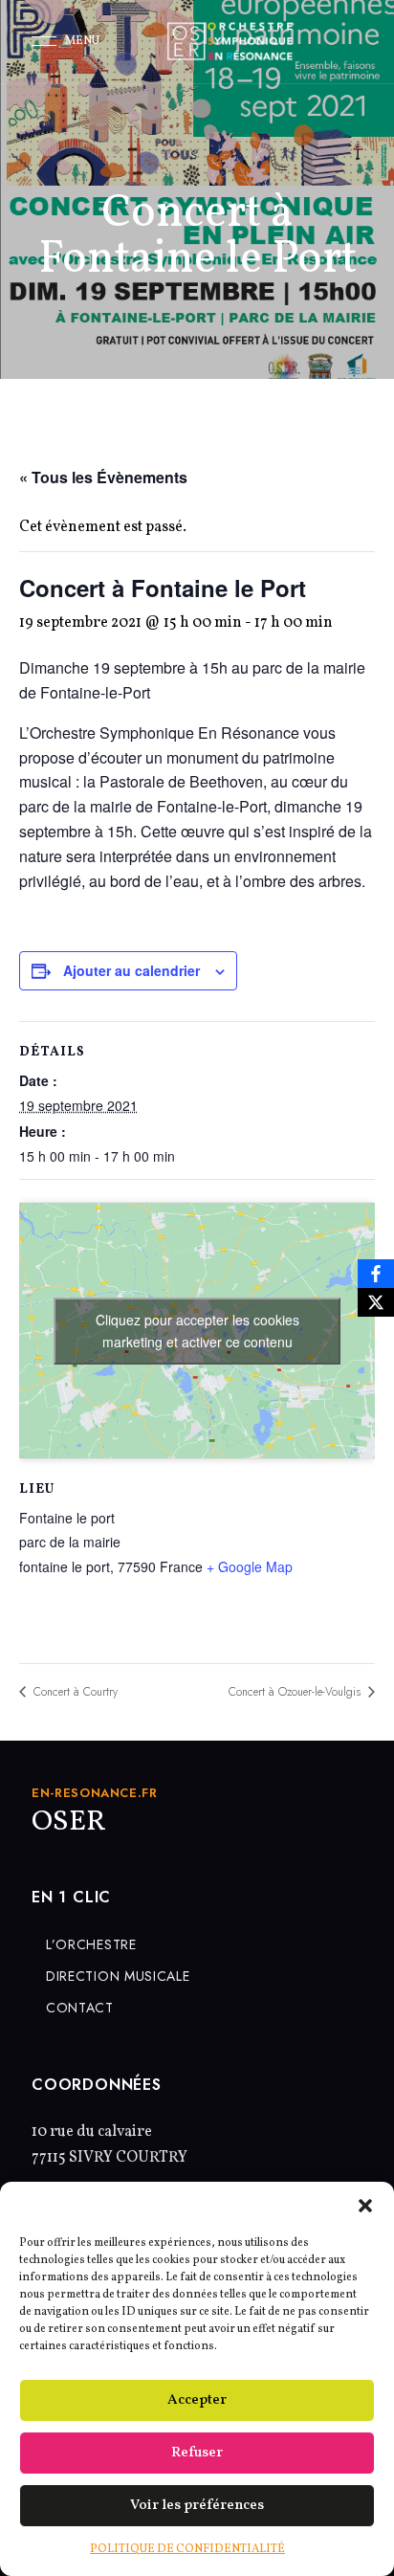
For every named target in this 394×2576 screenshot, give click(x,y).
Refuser (197, 2453)
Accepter (197, 2400)
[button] (365, 2206)
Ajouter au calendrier (131, 970)
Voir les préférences (197, 2506)
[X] (376, 1302)
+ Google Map (250, 1566)
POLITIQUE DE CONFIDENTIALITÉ (187, 2549)
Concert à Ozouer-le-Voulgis (296, 1692)
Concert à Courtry (74, 1692)
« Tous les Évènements (103, 477)
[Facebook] (376, 1274)
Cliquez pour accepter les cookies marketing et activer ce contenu (197, 1331)
